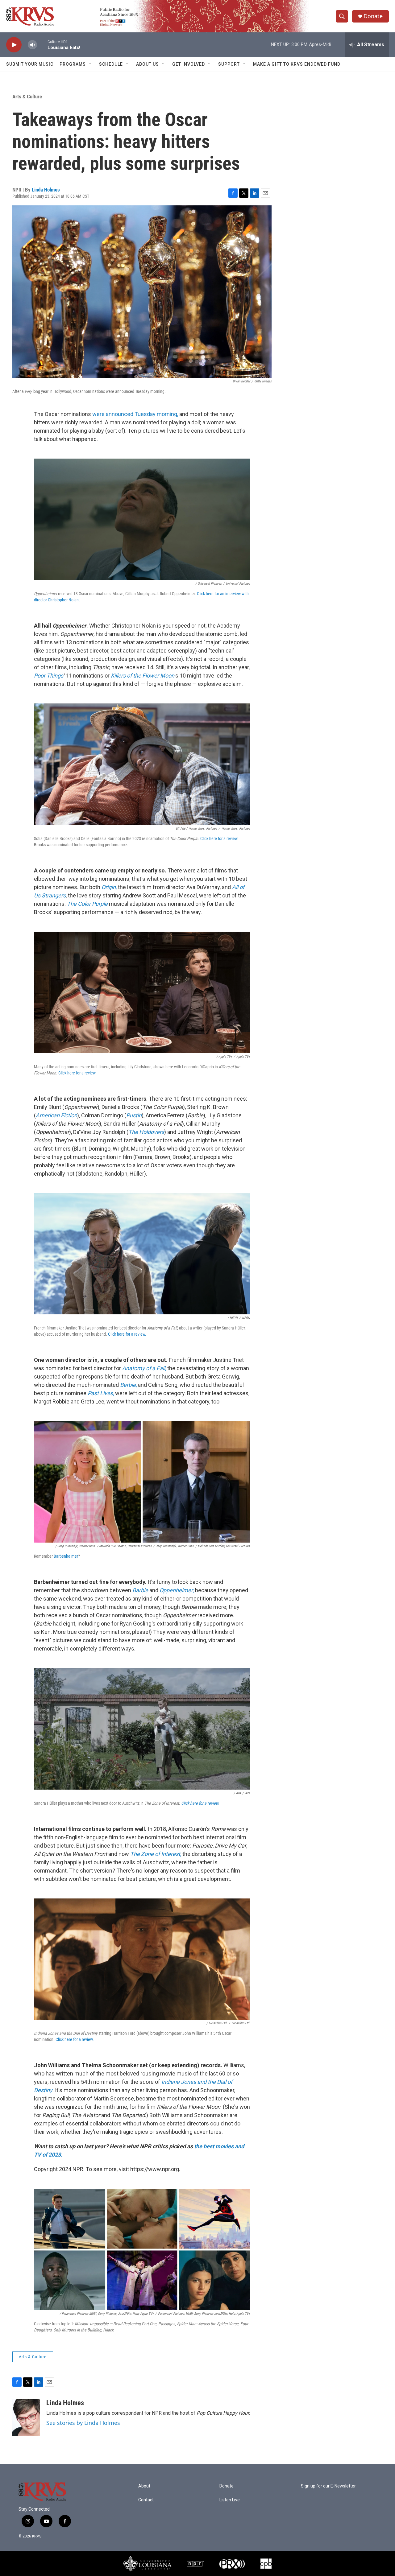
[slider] (42, 45)
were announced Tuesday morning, (135, 414)
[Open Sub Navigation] (90, 64)
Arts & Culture (27, 97)
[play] (14, 45)
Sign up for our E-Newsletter (328, 2486)
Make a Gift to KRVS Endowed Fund (297, 64)
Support (229, 64)
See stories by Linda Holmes (83, 2423)
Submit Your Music (30, 64)
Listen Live (230, 2500)
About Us (148, 64)
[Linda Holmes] (26, 2417)
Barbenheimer (66, 1556)
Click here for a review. (219, 839)
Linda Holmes (46, 190)
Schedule (111, 64)
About (144, 2486)
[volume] (32, 45)
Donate (373, 16)
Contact (146, 2500)
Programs (73, 64)
